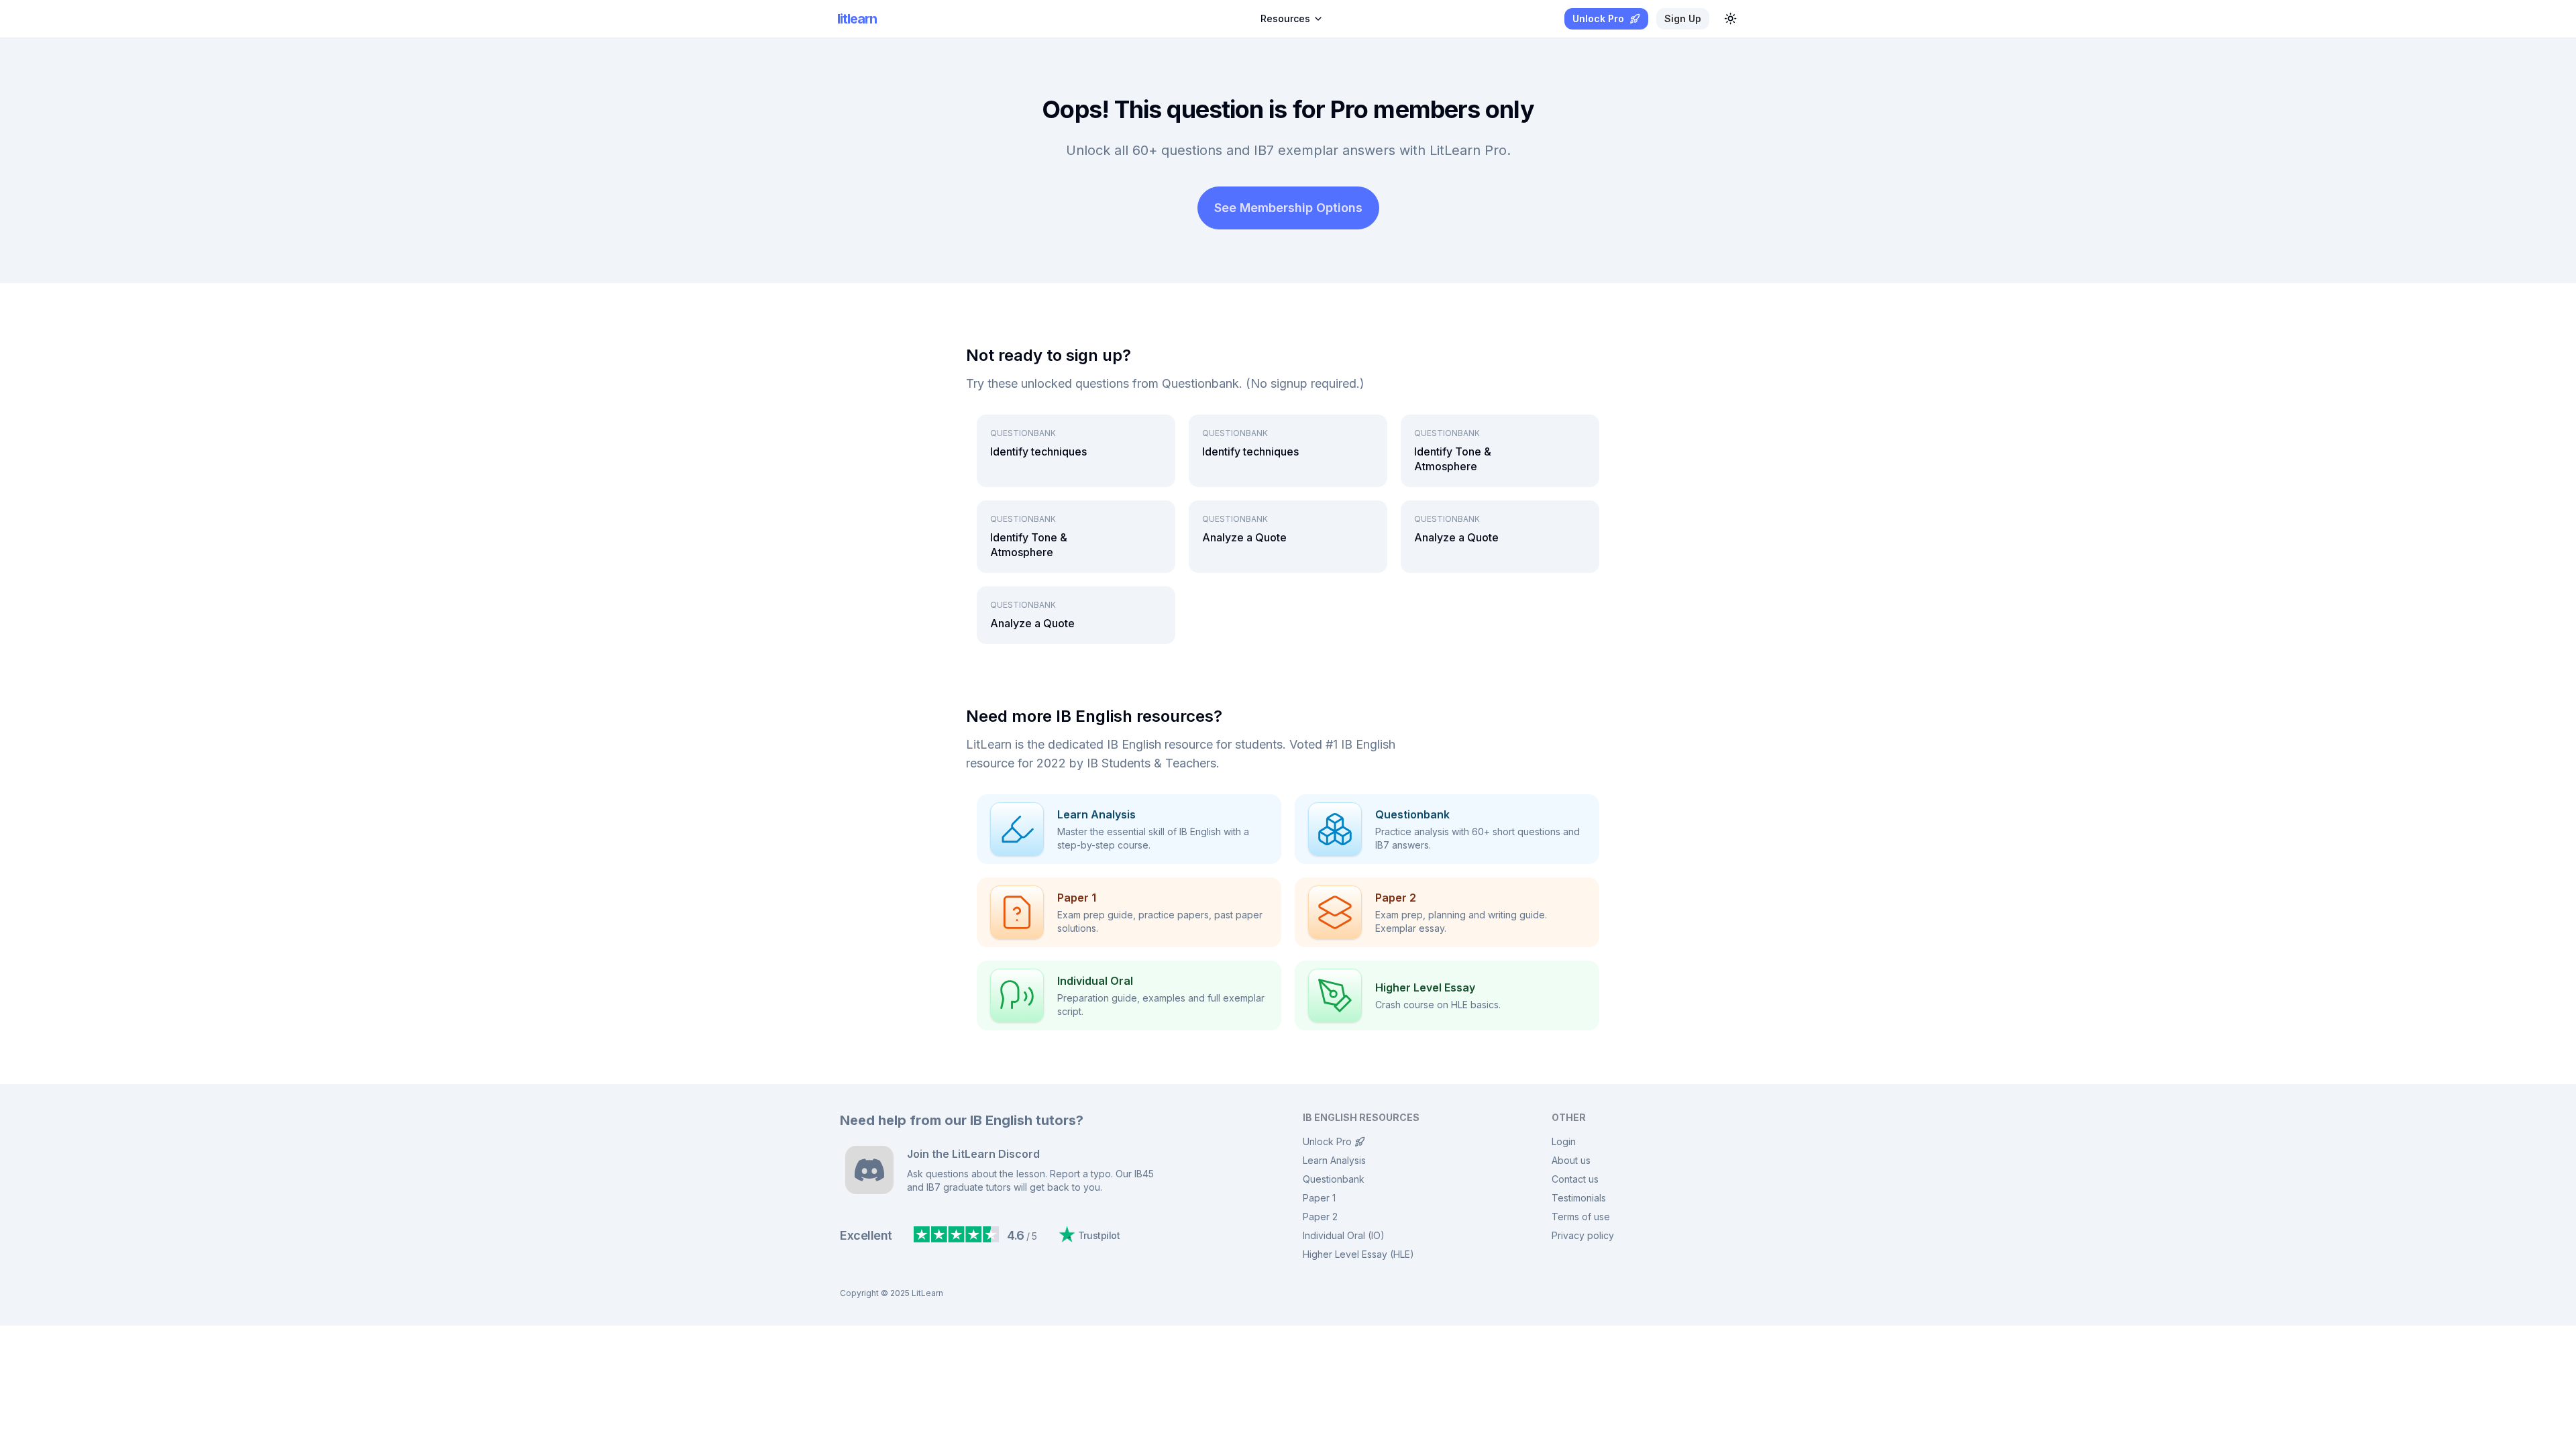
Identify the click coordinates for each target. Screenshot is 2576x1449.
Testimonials (1579, 1198)
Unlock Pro (1327, 1141)
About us (1571, 1160)
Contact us (1575, 1179)
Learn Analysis (1334, 1160)
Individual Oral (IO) (1344, 1235)
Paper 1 (1319, 1198)
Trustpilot (1099, 1235)
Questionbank (1334, 1179)
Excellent (866, 1235)
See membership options (1288, 208)
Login (1564, 1141)
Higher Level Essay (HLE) (1358, 1254)
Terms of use (1581, 1217)
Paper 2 (1320, 1217)
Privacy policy (1583, 1235)
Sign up (1683, 18)
